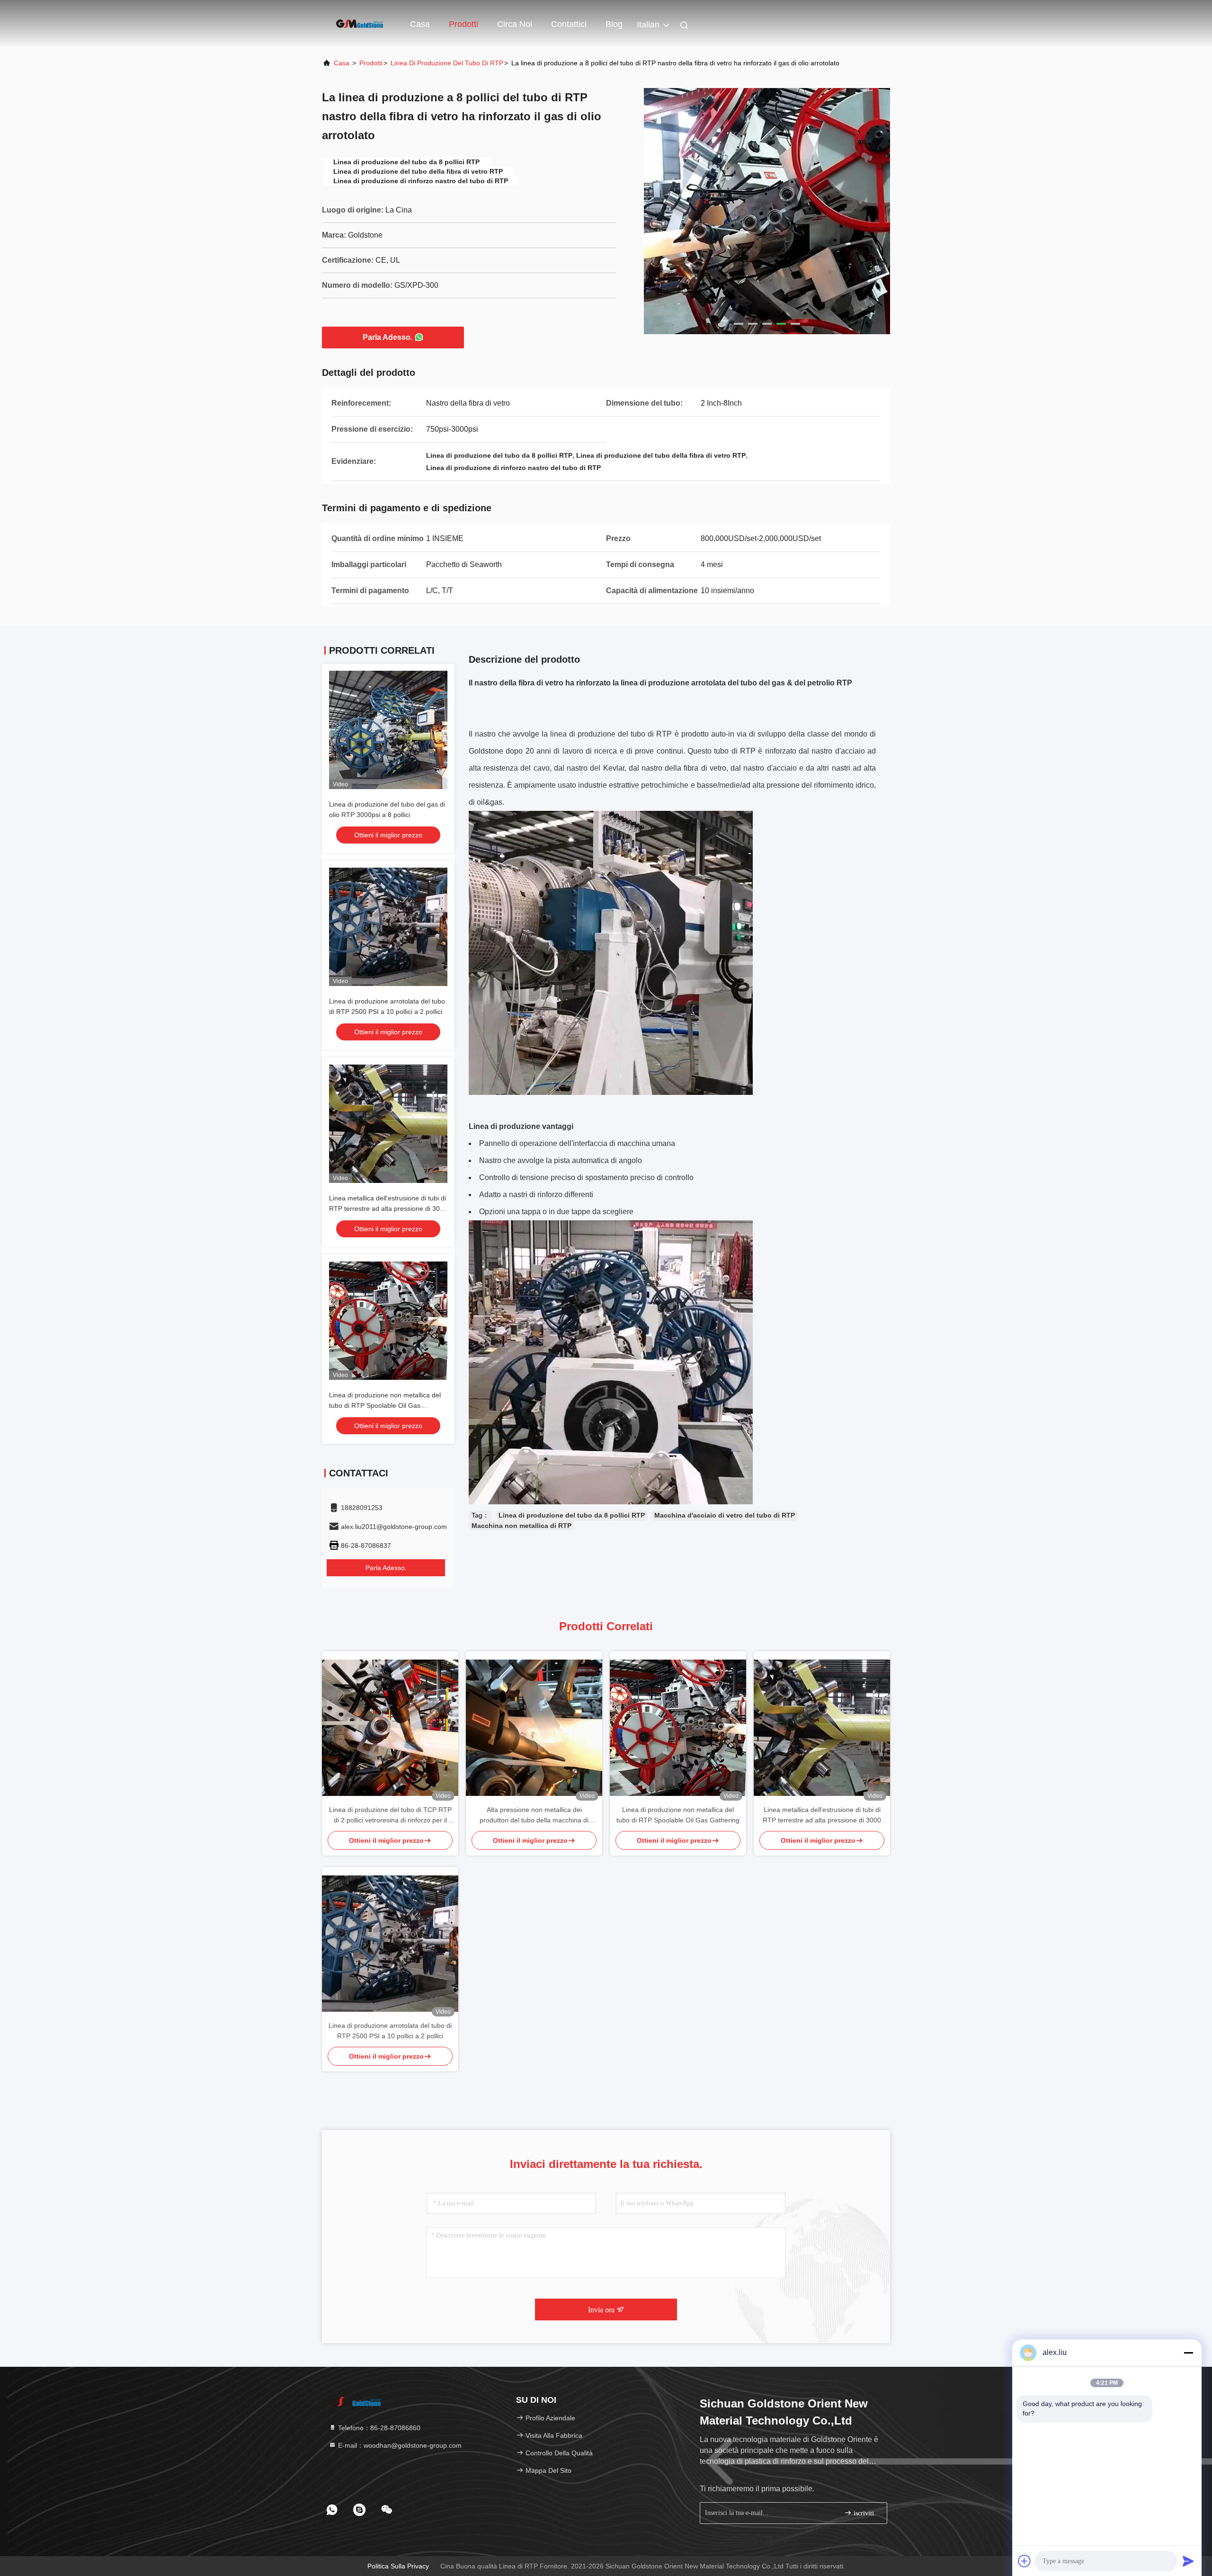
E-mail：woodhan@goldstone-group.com (399, 2445)
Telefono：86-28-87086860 (378, 2428)
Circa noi (515, 24)
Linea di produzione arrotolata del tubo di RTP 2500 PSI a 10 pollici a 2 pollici (390, 2031)
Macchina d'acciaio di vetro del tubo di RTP (725, 1515)
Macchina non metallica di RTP (521, 1526)
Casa (420, 24)
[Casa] (360, 24)
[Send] (1188, 2561)
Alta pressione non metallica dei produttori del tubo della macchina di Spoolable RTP (534, 1816)
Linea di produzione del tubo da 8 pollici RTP (572, 1515)
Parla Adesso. (388, 337)
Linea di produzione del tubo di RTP (447, 63)
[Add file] (1025, 2561)
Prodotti (463, 24)
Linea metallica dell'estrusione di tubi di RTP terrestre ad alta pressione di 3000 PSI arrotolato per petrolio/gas (388, 1208)
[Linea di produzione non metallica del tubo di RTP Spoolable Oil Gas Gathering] (678, 1728)
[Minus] (1188, 2353)
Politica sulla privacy (398, 2566)
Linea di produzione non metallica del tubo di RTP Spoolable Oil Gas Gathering (385, 1405)
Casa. (343, 63)
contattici (569, 24)
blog (614, 24)
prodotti (371, 63)
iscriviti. (864, 2513)
